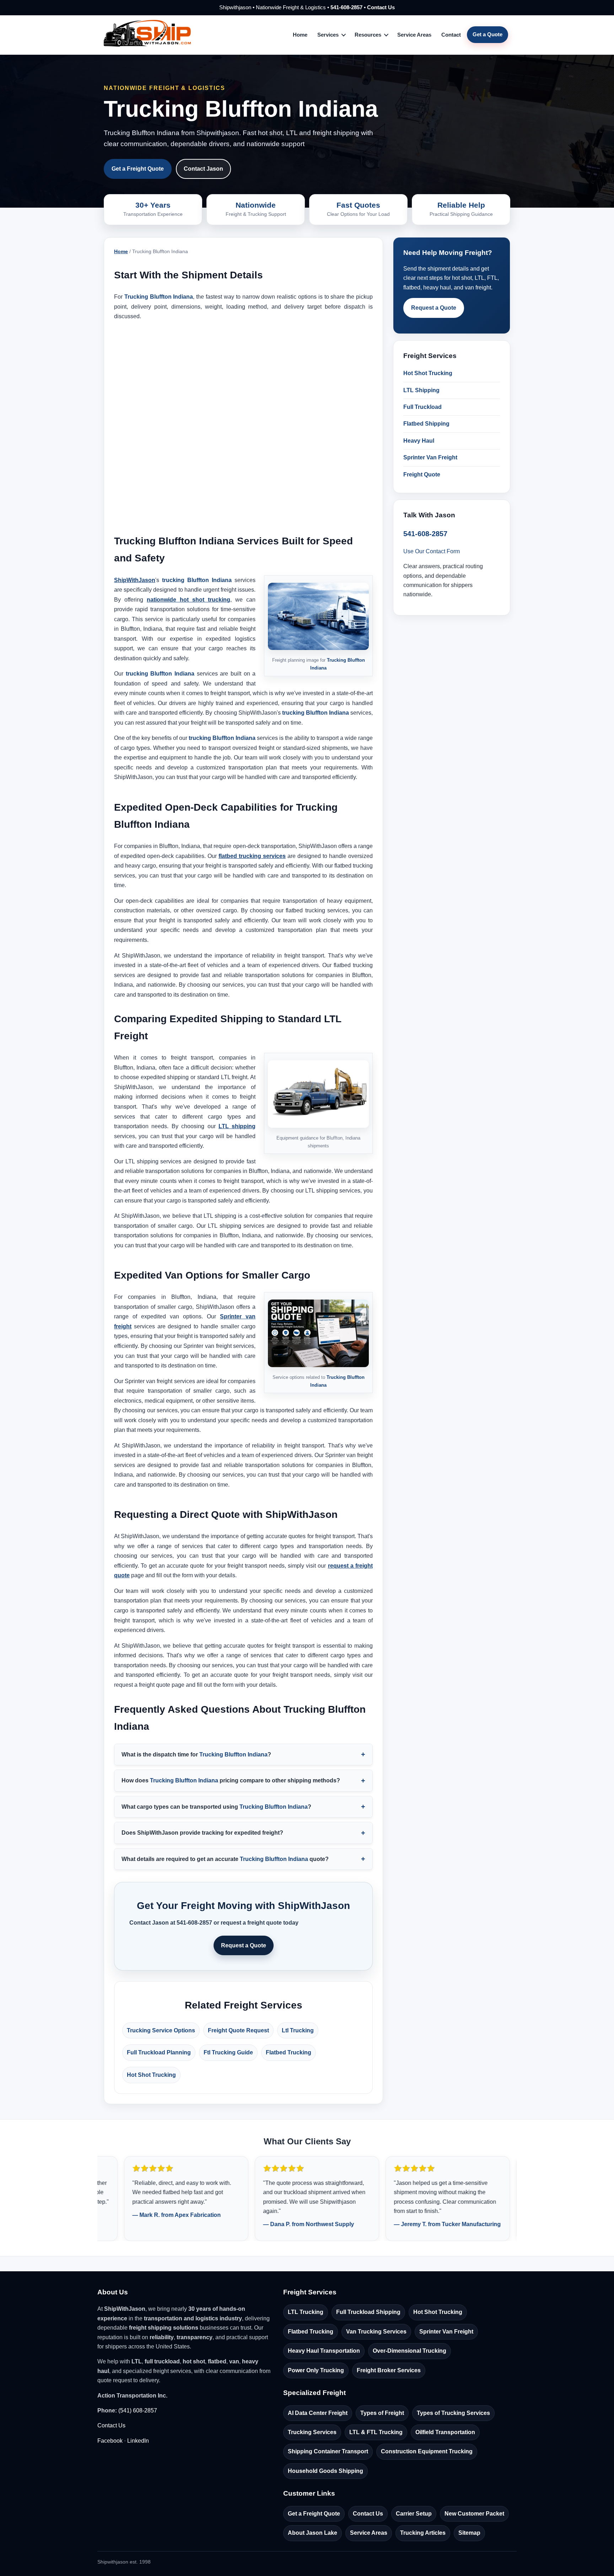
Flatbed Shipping (426, 424)
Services (328, 35)
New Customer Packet (474, 2514)
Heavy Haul (419, 441)
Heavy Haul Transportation (324, 2351)
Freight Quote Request (238, 2030)
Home (300, 35)
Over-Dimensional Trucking (410, 2351)
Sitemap (469, 2533)
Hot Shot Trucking (151, 2075)
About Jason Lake (313, 2533)
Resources (368, 35)
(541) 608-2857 (138, 2410)
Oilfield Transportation (445, 2432)
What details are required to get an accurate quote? (225, 1859)
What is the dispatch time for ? (196, 1754)
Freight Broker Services (389, 2370)
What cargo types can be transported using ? (216, 1807)
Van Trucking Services (376, 2332)
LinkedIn (138, 2441)
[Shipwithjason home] (147, 35)
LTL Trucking (306, 2312)
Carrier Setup (414, 2514)
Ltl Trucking (298, 2030)
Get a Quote (488, 34)
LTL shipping (237, 1126)
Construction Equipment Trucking (427, 2451)
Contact (451, 35)
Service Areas (414, 35)
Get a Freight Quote (138, 169)
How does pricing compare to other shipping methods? (231, 1780)
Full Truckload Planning (159, 2052)
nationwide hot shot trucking (188, 600)
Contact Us (381, 7)
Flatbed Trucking (289, 2052)
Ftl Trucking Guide (228, 2052)
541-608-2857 (346, 7)
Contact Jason (203, 169)
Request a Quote (244, 1945)
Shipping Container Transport (328, 2451)
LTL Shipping (421, 390)
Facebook (110, 2441)
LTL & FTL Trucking (376, 2432)
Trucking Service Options (161, 2030)
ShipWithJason (135, 580)
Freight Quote (422, 474)
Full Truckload (422, 407)
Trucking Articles (423, 2533)
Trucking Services (312, 2432)
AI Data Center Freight (318, 2413)
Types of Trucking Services (453, 2413)
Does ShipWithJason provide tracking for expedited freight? (202, 1833)
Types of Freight (382, 2413)
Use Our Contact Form (432, 551)
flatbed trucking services (252, 856)
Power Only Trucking (316, 2370)
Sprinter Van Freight (430, 457)
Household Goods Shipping (325, 2471)
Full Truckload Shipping (368, 2312)
